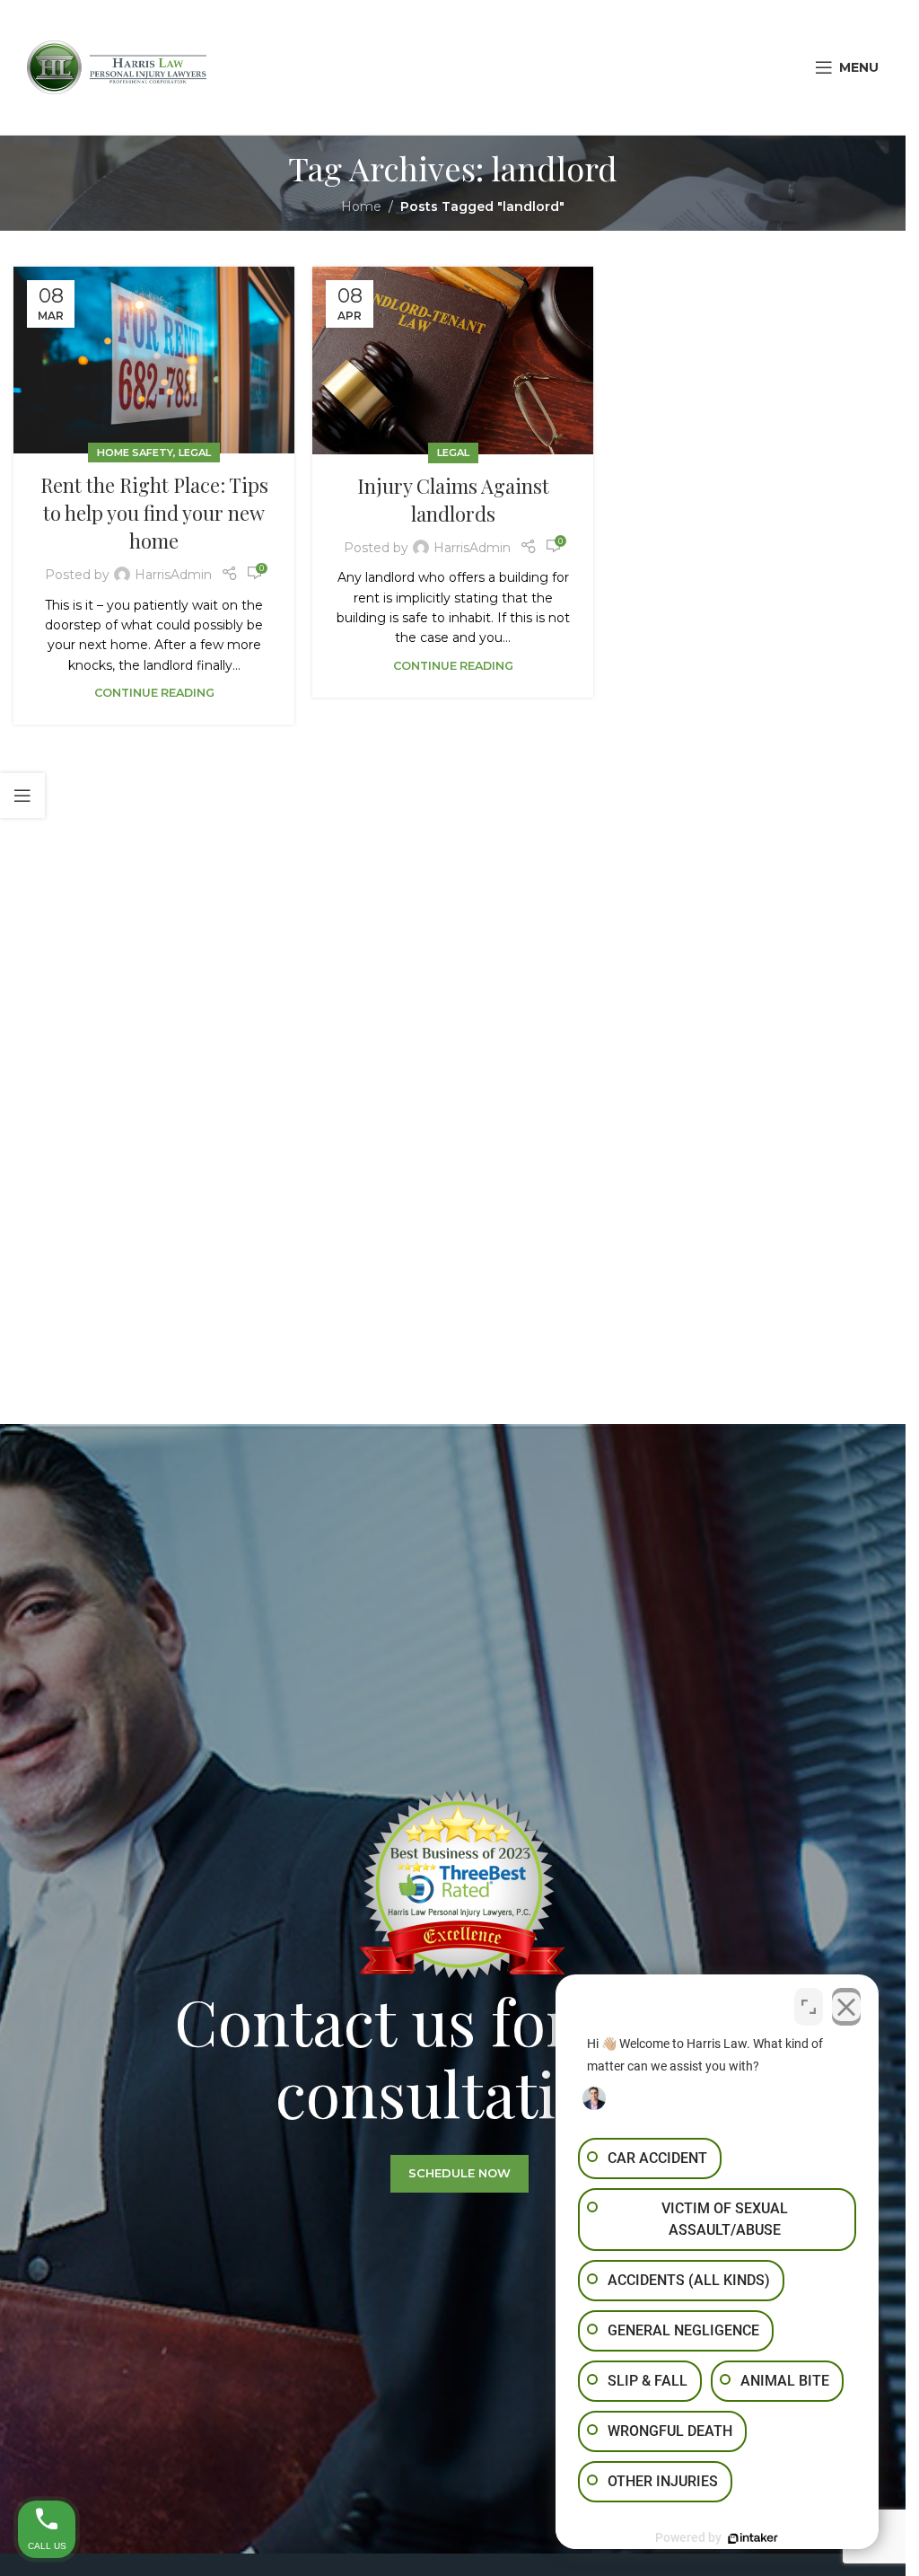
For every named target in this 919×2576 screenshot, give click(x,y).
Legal (195, 453)
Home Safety (135, 453)
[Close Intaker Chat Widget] (846, 2007)
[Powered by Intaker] (753, 2538)
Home (361, 207)
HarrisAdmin (173, 575)
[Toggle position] (809, 2007)
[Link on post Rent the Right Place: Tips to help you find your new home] (154, 360)
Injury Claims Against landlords (453, 500)
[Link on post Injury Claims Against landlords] (453, 360)
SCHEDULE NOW (459, 2173)
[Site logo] (117, 66)
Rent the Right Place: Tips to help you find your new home (154, 513)
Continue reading (154, 693)
